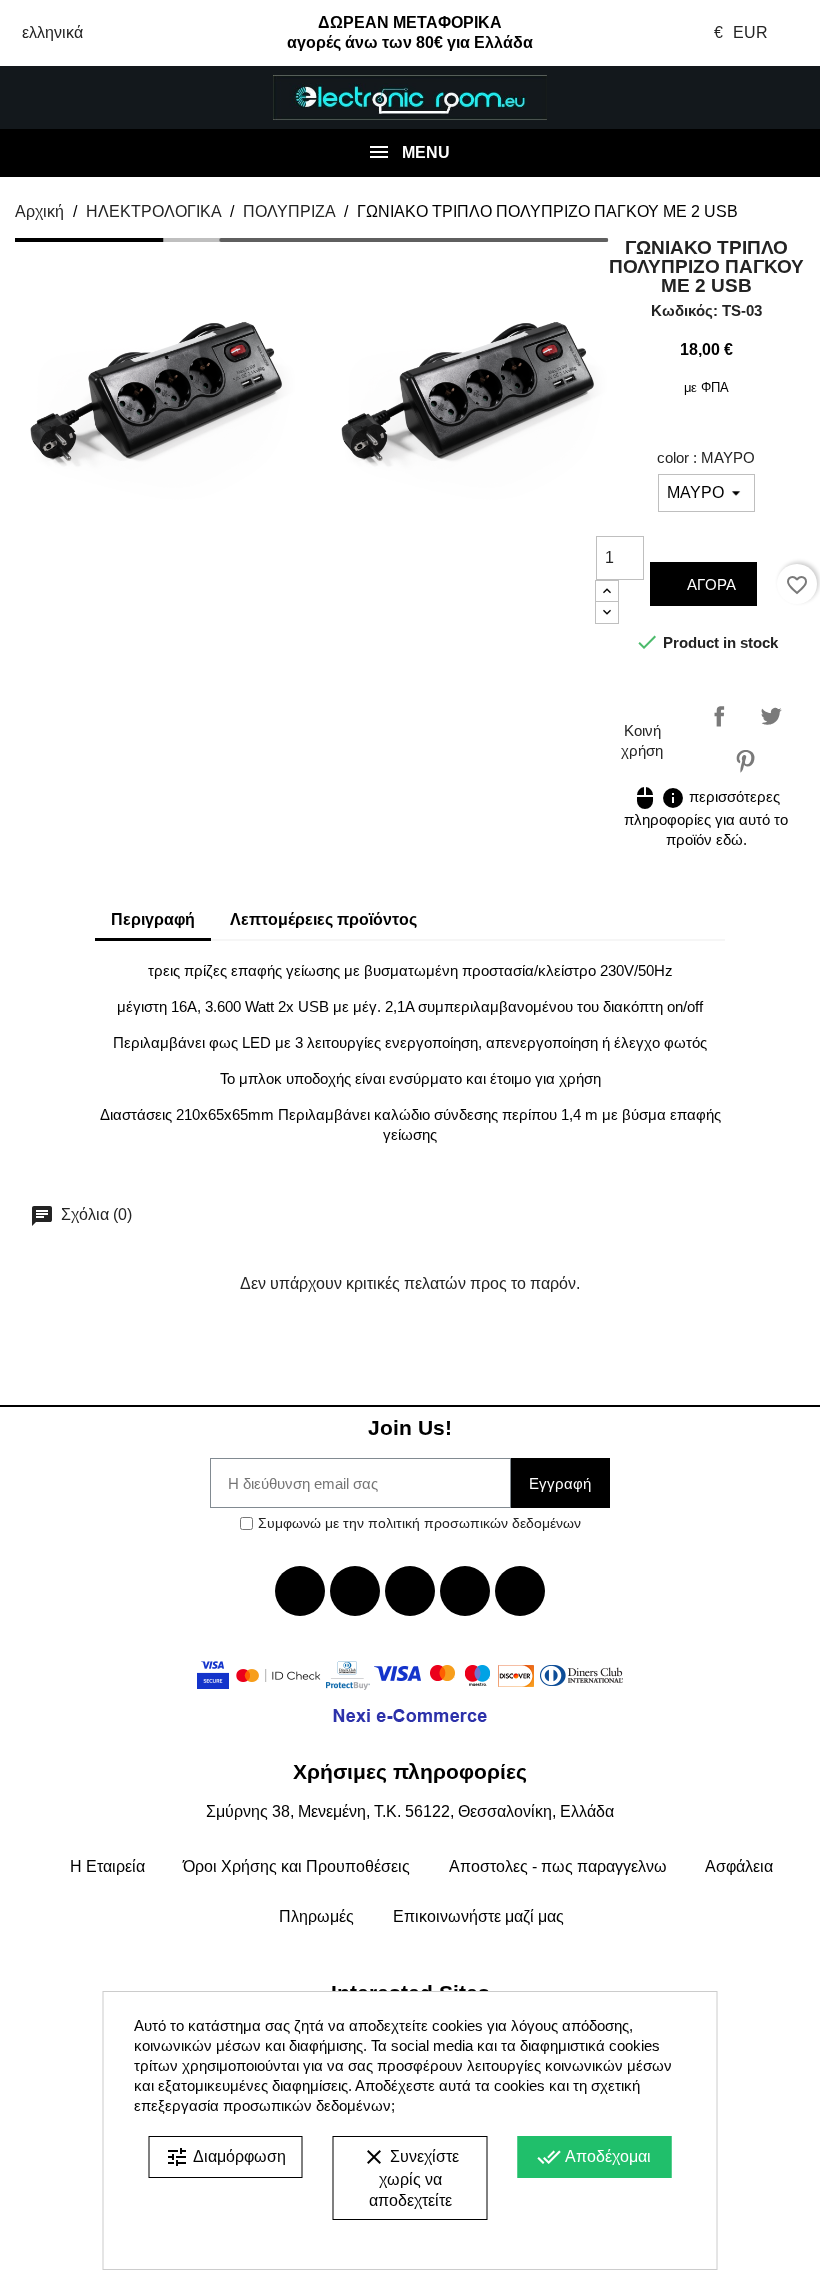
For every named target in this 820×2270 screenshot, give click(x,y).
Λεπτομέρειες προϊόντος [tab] (323, 919)
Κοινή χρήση (719, 716)
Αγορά (709, 584)
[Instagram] (465, 1591)
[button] (68, 98)
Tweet (771, 716)
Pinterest (745, 761)
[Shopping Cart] (751, 98)
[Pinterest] (520, 1591)
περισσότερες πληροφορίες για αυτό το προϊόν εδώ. (706, 818)
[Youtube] (410, 1591)
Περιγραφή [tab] (153, 919)
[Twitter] (355, 1591)
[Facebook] (300, 1591)
